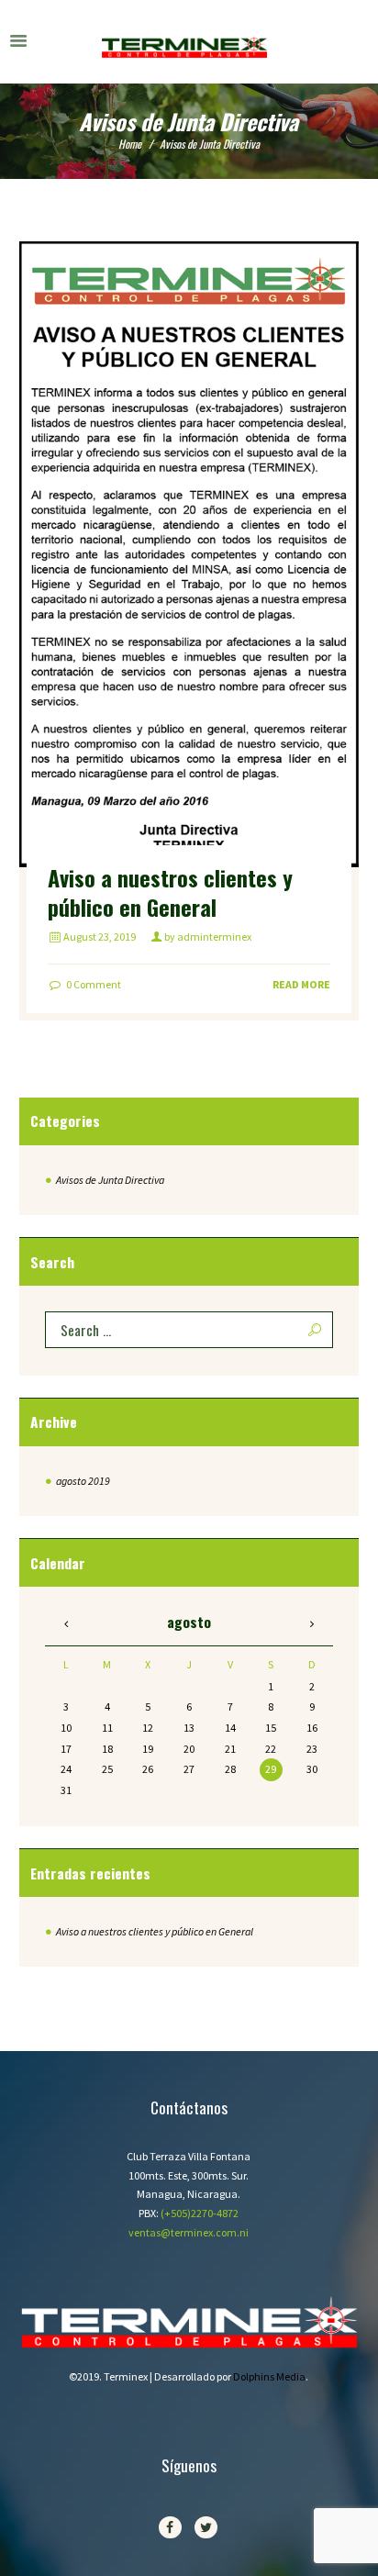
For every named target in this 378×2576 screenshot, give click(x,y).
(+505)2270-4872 (200, 2213)
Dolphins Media (269, 2376)
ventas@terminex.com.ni (189, 2232)
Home (130, 144)
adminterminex (214, 937)
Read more (301, 984)
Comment (94, 984)
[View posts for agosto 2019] (66, 1624)
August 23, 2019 (100, 937)
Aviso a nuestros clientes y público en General (170, 892)
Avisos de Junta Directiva (110, 1180)
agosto (83, 1481)
